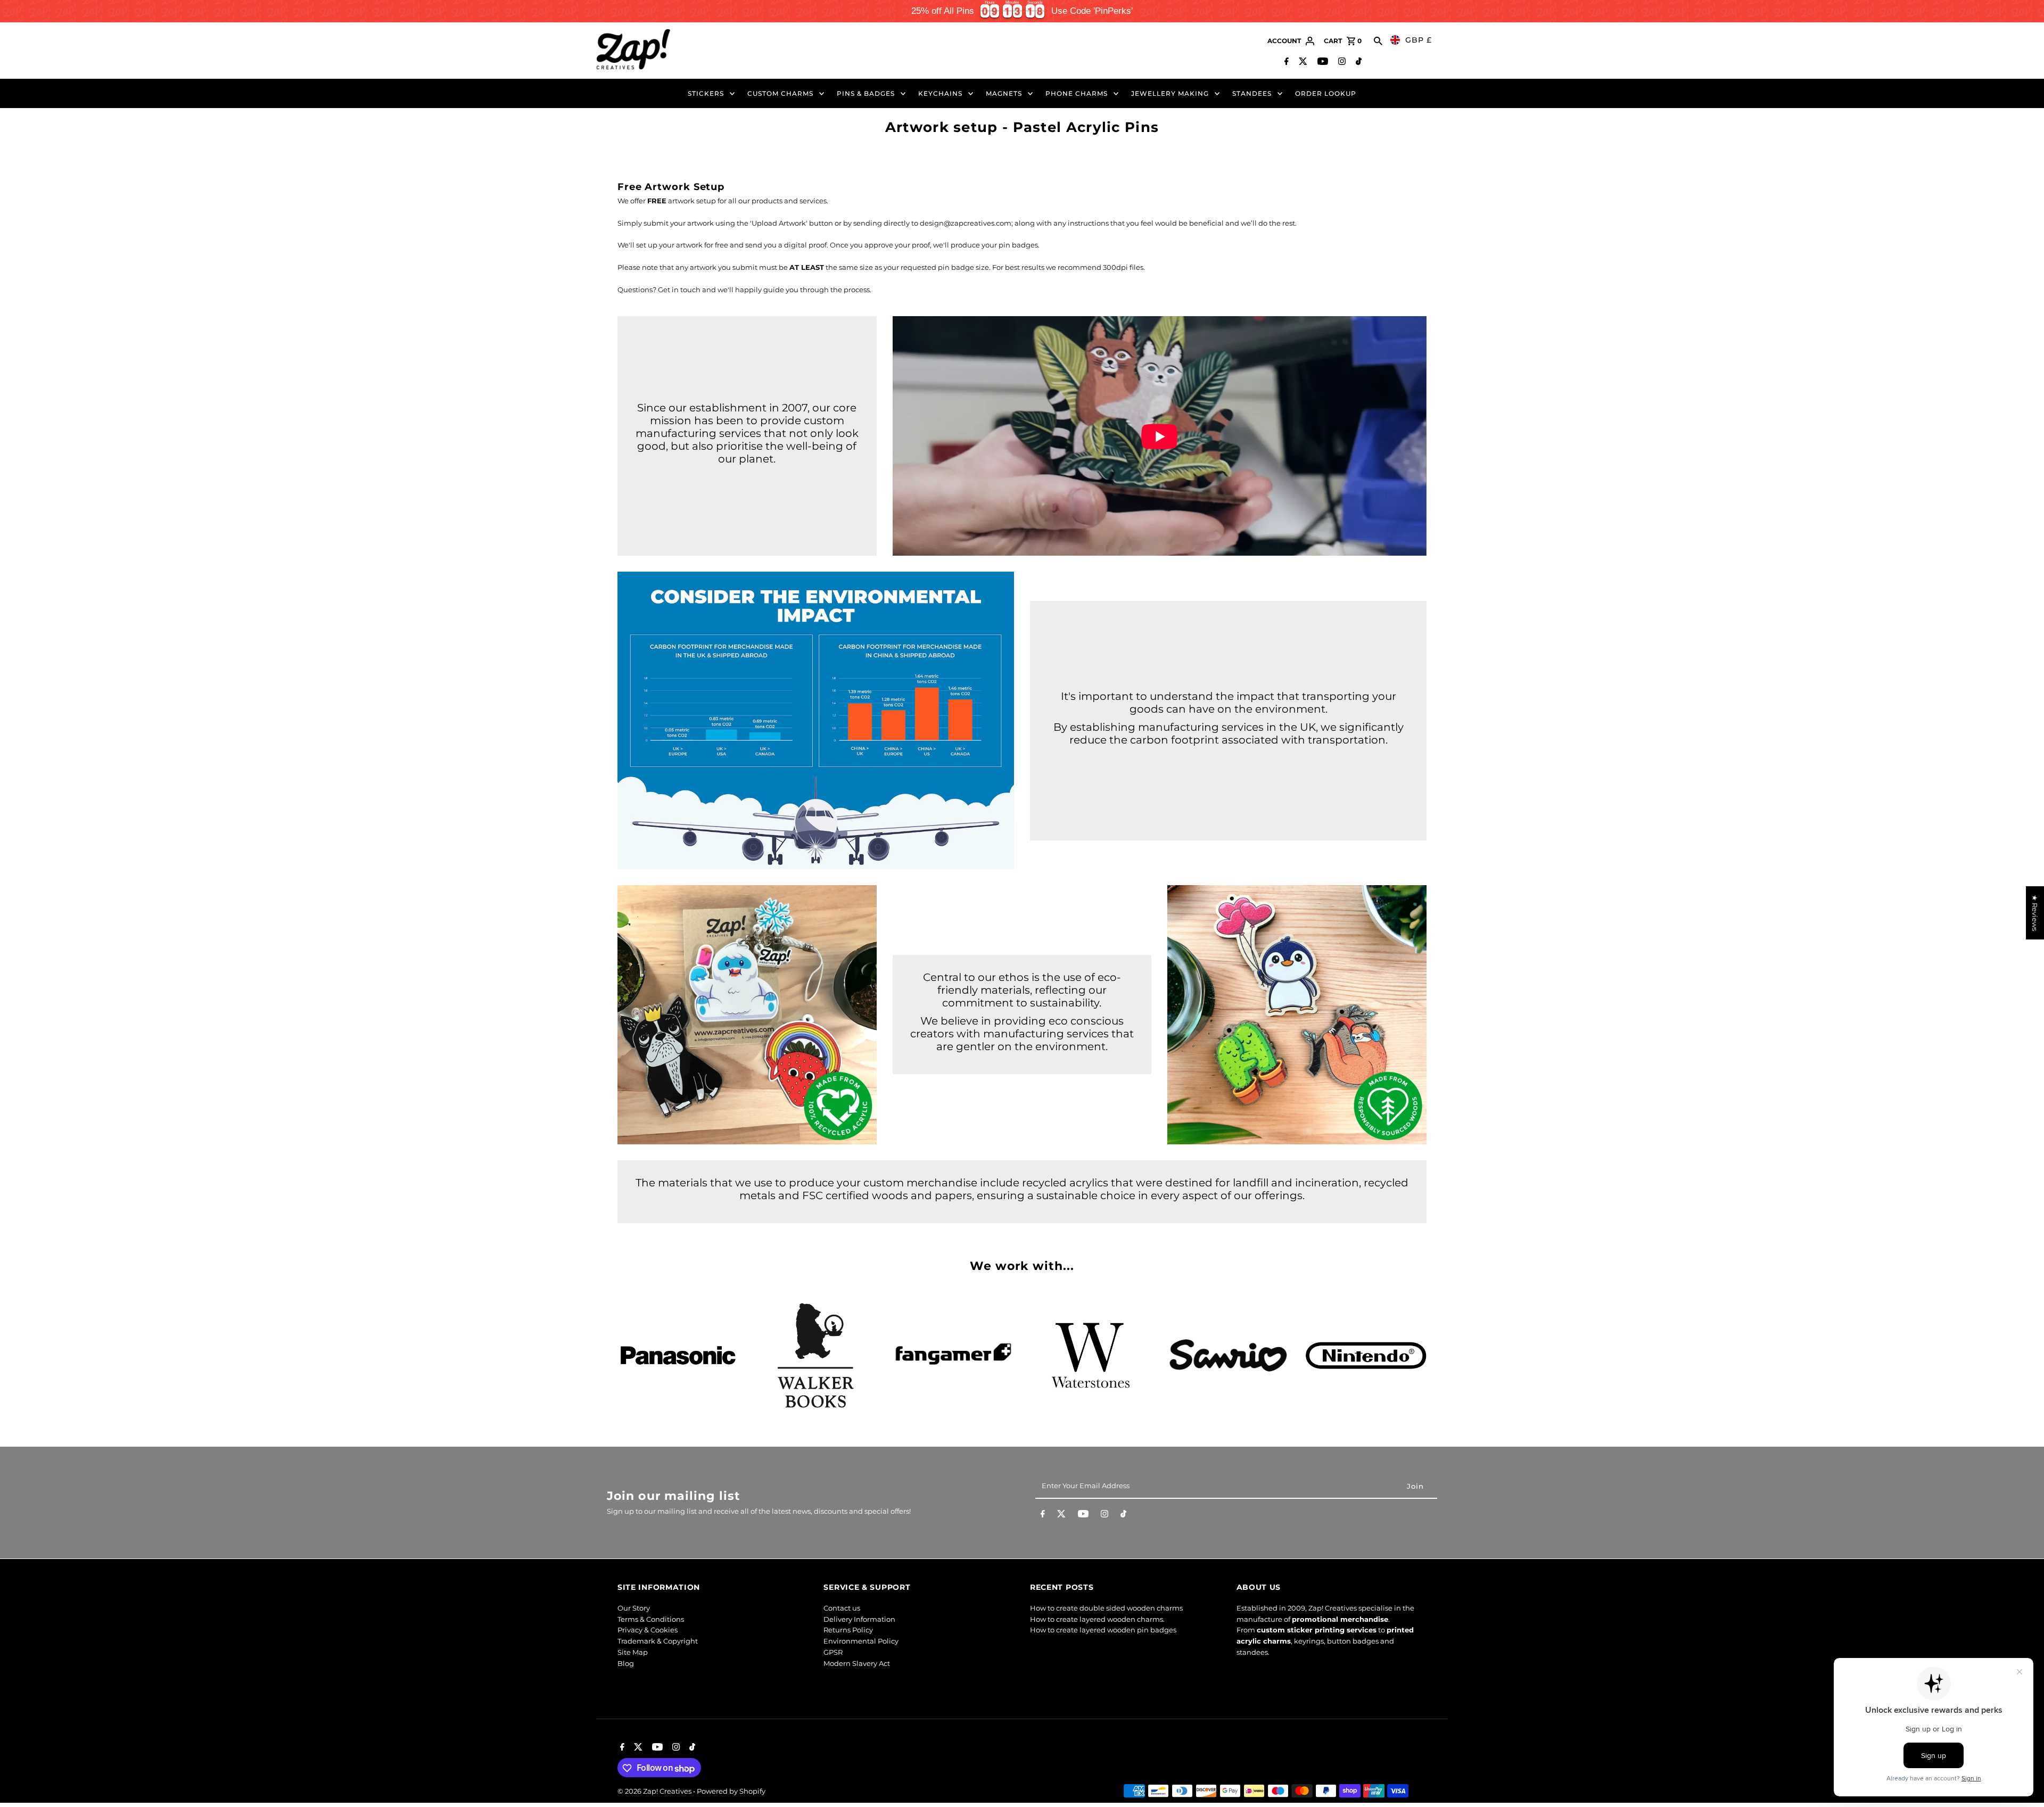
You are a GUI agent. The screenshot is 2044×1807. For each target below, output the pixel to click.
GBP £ (1419, 40)
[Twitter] (1302, 62)
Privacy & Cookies (648, 1630)
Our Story (634, 1607)
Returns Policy (848, 1630)
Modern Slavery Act (857, 1663)
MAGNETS (1004, 93)
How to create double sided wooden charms (1106, 1607)
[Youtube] (1321, 62)
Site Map (633, 1652)
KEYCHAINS (940, 93)
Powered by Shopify (731, 1792)
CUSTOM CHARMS (780, 93)
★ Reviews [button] (2035, 913)
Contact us (842, 1607)
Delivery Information (859, 1619)
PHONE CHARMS (1077, 93)
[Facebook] (1285, 62)
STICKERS (706, 93)
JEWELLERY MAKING (1170, 93)
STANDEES (1252, 93)
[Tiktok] (1357, 62)
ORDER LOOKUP (1326, 93)
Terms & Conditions (651, 1619)
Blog (626, 1663)
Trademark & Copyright (658, 1641)
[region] (1022, 11)
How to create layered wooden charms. (1097, 1619)
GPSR (833, 1652)
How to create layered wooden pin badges (1103, 1630)
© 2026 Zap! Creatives (655, 1792)
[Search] (1378, 41)
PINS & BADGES (866, 93)
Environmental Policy (861, 1641)
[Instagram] (1341, 62)
